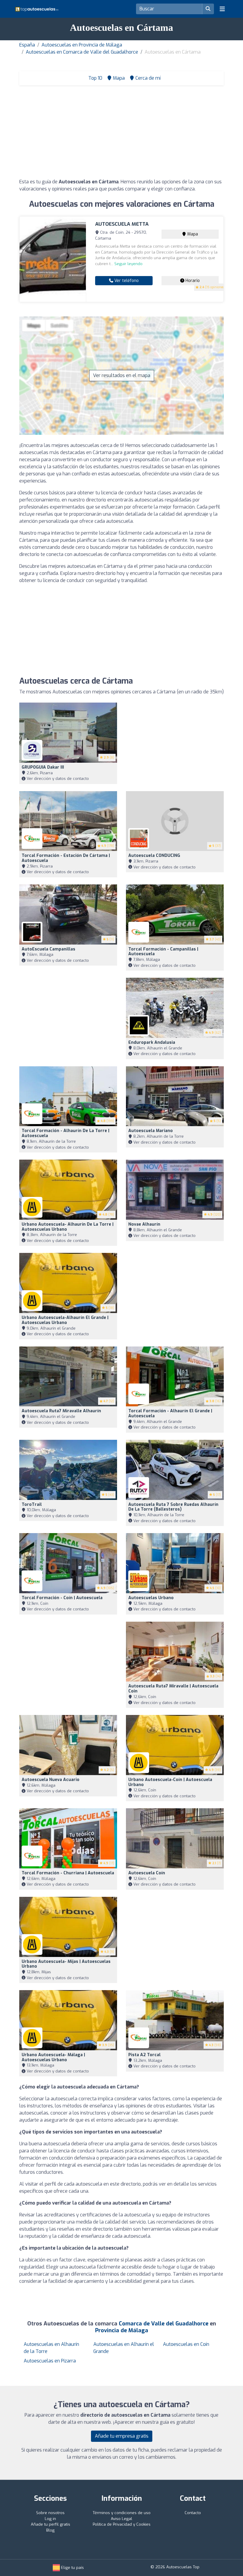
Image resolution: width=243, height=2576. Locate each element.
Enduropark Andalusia (152, 1042)
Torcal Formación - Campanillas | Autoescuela (163, 952)
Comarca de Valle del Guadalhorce (164, 2324)
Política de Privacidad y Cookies (122, 2524)
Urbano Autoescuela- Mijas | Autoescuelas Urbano (66, 1964)
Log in (50, 2519)
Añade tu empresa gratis (122, 2436)
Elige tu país (72, 2568)
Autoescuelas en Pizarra (50, 2361)
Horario (192, 281)
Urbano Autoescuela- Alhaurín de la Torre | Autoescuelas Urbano (68, 1227)
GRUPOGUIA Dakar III (43, 767)
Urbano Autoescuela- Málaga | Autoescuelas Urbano (53, 2057)
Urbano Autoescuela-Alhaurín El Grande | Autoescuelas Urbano (65, 1320)
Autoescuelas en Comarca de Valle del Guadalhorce (82, 52)
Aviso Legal (121, 2519)
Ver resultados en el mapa (122, 375)
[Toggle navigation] (222, 9)
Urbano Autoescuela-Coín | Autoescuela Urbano (170, 1782)
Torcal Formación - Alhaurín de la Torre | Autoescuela (65, 1133)
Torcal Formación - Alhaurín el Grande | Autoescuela (170, 1413)
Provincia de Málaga (122, 2330)
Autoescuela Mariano (151, 1131)
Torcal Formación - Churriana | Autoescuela (68, 1873)
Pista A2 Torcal (144, 2055)
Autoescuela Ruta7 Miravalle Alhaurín (61, 1411)
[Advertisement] (121, 134)
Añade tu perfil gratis (51, 2524)
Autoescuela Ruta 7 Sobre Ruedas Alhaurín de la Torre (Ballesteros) (173, 1507)
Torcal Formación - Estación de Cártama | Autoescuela (66, 858)
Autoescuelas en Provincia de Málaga (82, 45)
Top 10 (95, 78)
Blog (50, 2530)
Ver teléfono (126, 281)
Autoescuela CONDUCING (154, 856)
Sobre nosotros (50, 2513)
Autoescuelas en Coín (186, 2344)
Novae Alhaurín (144, 1224)
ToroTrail (32, 1505)
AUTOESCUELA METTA (122, 224)
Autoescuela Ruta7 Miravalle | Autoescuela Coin (173, 1689)
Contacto (193, 2513)
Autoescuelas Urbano (151, 1598)
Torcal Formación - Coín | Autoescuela (62, 1598)
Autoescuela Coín (147, 1873)
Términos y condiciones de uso (122, 2513)
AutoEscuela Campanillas (48, 949)
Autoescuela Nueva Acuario (51, 1780)
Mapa (192, 234)
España (27, 45)
